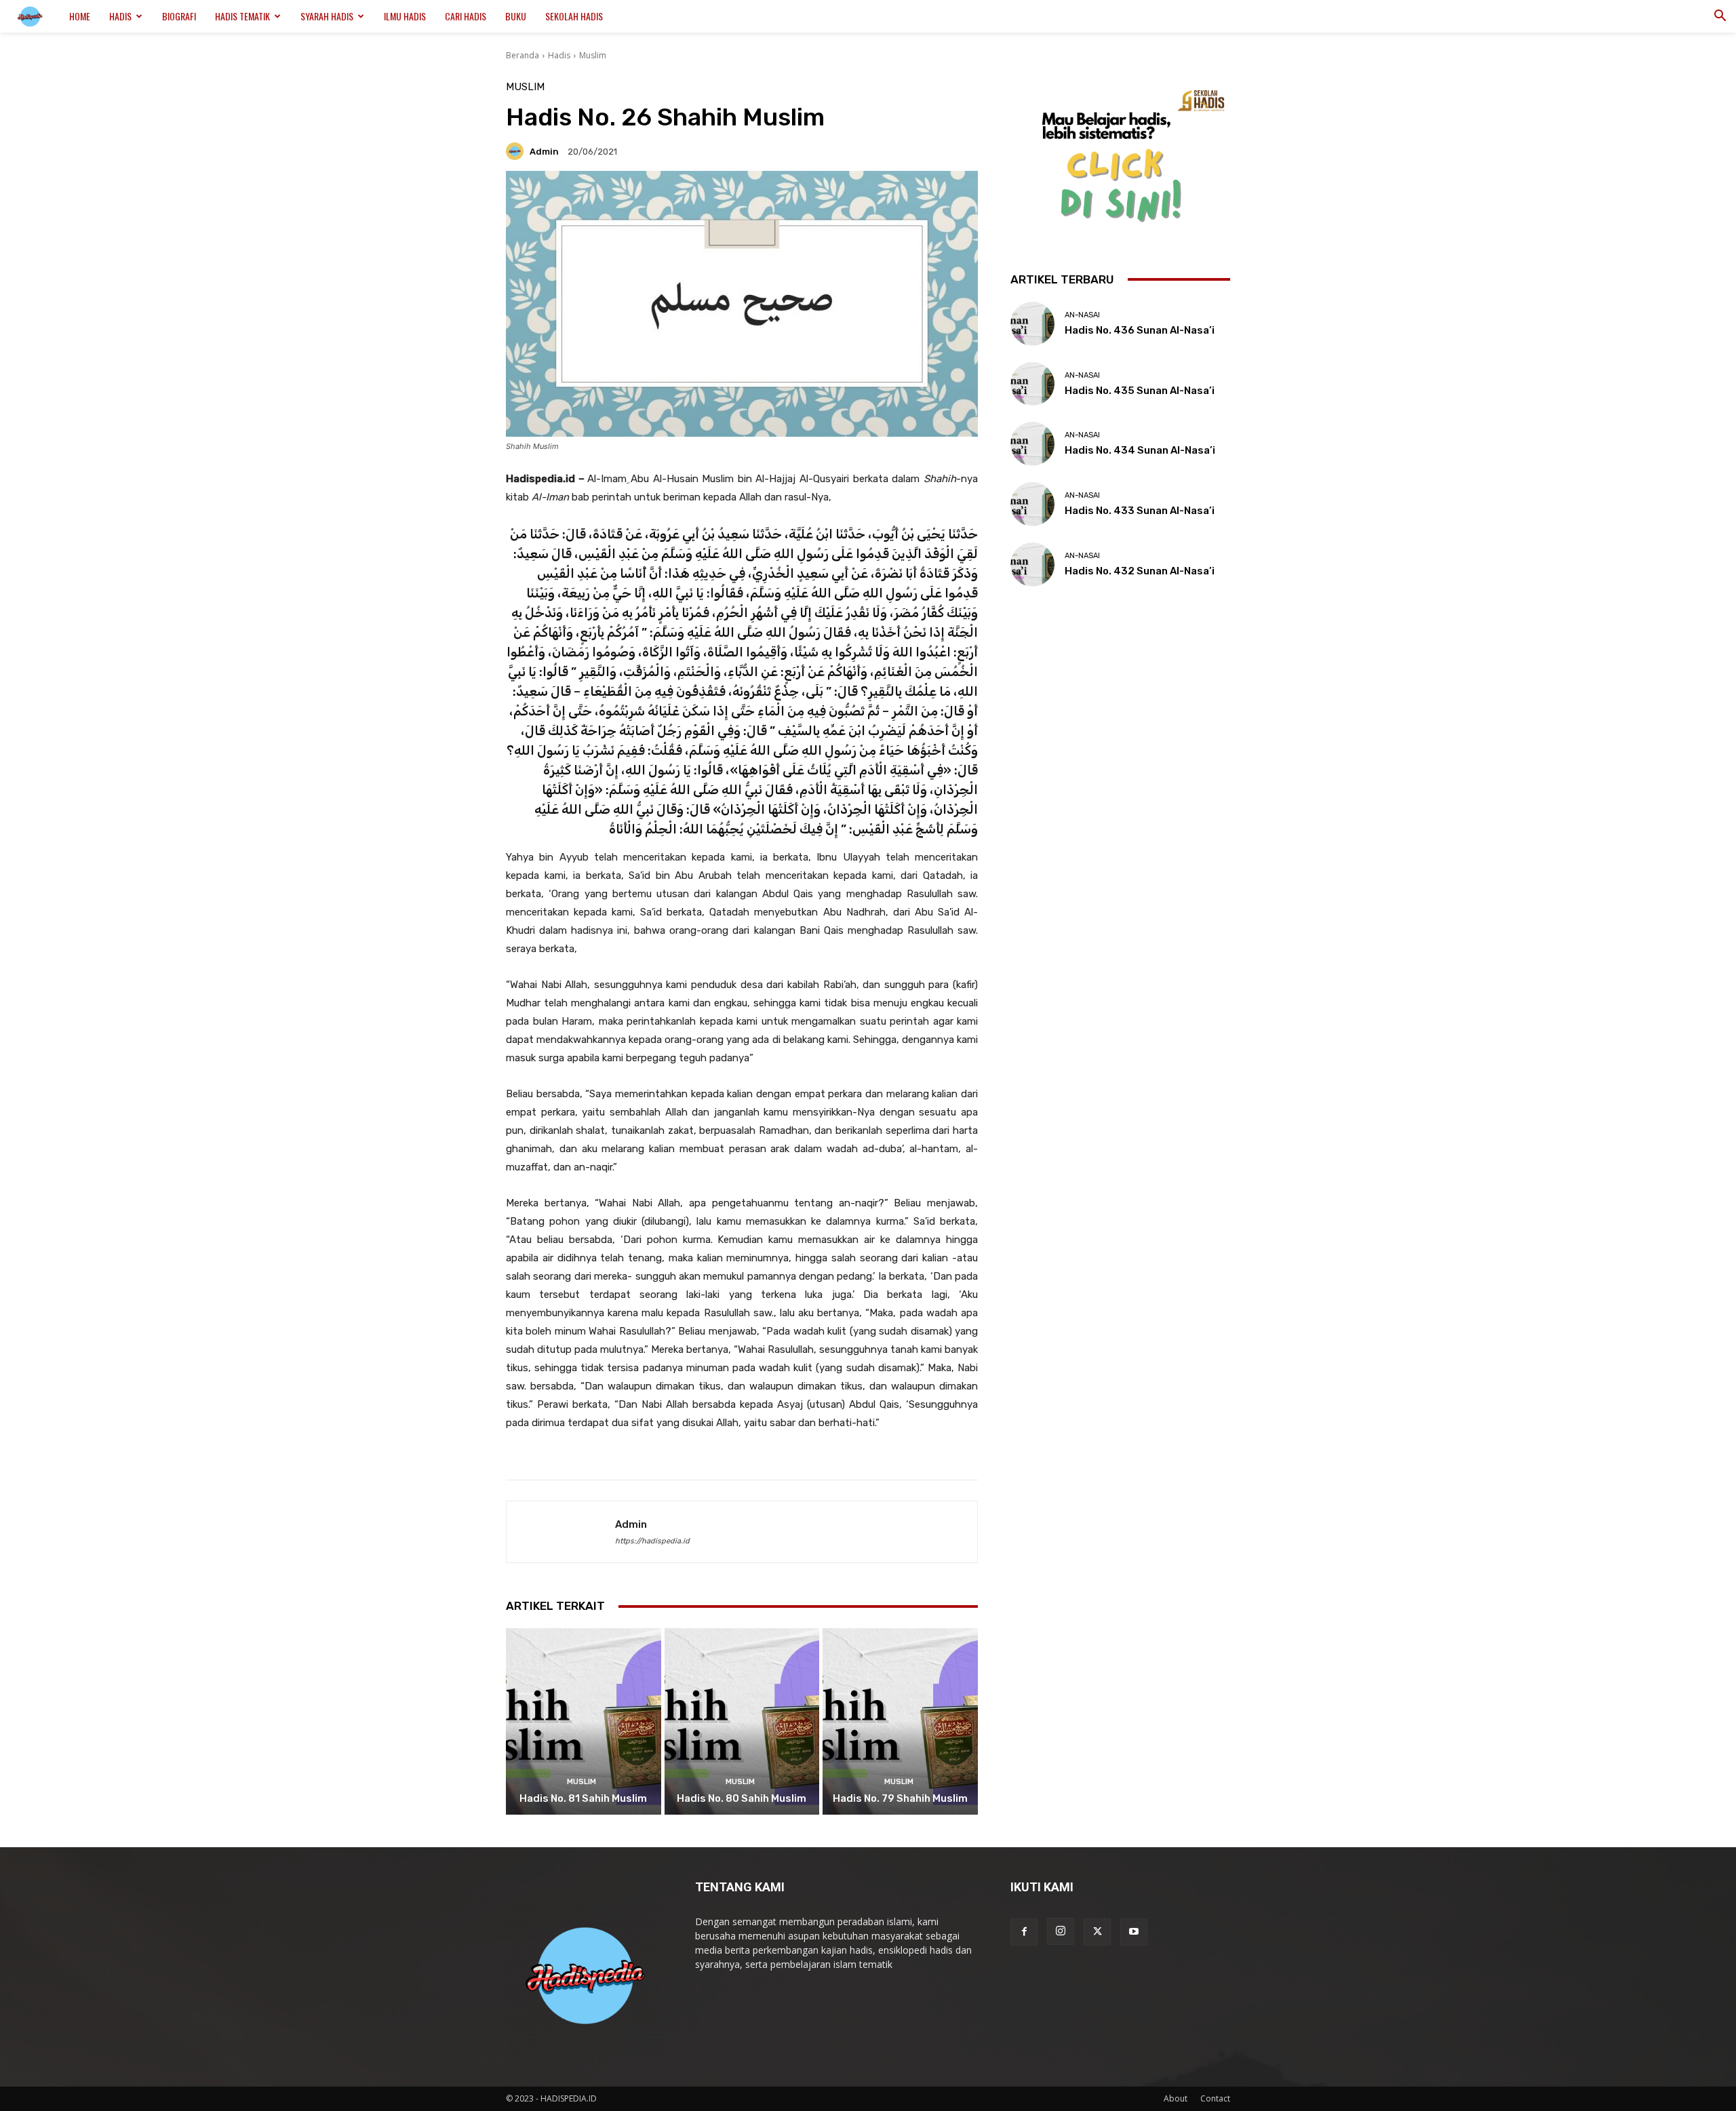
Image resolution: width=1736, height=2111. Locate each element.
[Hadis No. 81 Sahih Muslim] (584, 1721)
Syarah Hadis (327, 16)
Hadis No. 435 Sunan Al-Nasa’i (1140, 391)
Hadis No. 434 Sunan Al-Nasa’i (1140, 450)
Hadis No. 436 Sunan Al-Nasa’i (1140, 330)
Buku (516, 16)
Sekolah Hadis (574, 16)
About (1176, 2098)
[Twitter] (1097, 1932)
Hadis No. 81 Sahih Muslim (583, 1798)
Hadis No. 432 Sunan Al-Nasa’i (1140, 571)
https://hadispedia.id (652, 1541)
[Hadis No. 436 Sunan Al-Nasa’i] (1032, 324)
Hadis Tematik (242, 16)
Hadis (120, 16)
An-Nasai (1082, 315)
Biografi (179, 16)
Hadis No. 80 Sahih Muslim (742, 1798)
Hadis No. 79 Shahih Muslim (900, 1798)
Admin (544, 152)
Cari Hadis (466, 16)
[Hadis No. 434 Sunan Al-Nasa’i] (1032, 444)
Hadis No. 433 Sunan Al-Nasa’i (1140, 511)
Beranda (522, 55)
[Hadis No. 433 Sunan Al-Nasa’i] (1032, 504)
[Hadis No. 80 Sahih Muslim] (742, 1721)
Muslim (593, 55)
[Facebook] (1024, 1932)
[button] (1720, 17)
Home (80, 16)
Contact (1215, 2098)
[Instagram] (1061, 1931)
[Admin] (517, 151)
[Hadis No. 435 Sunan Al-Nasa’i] (1032, 384)
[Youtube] (1134, 1932)
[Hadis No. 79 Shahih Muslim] (900, 1721)
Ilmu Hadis (405, 16)
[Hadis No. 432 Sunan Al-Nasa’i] (1032, 565)
